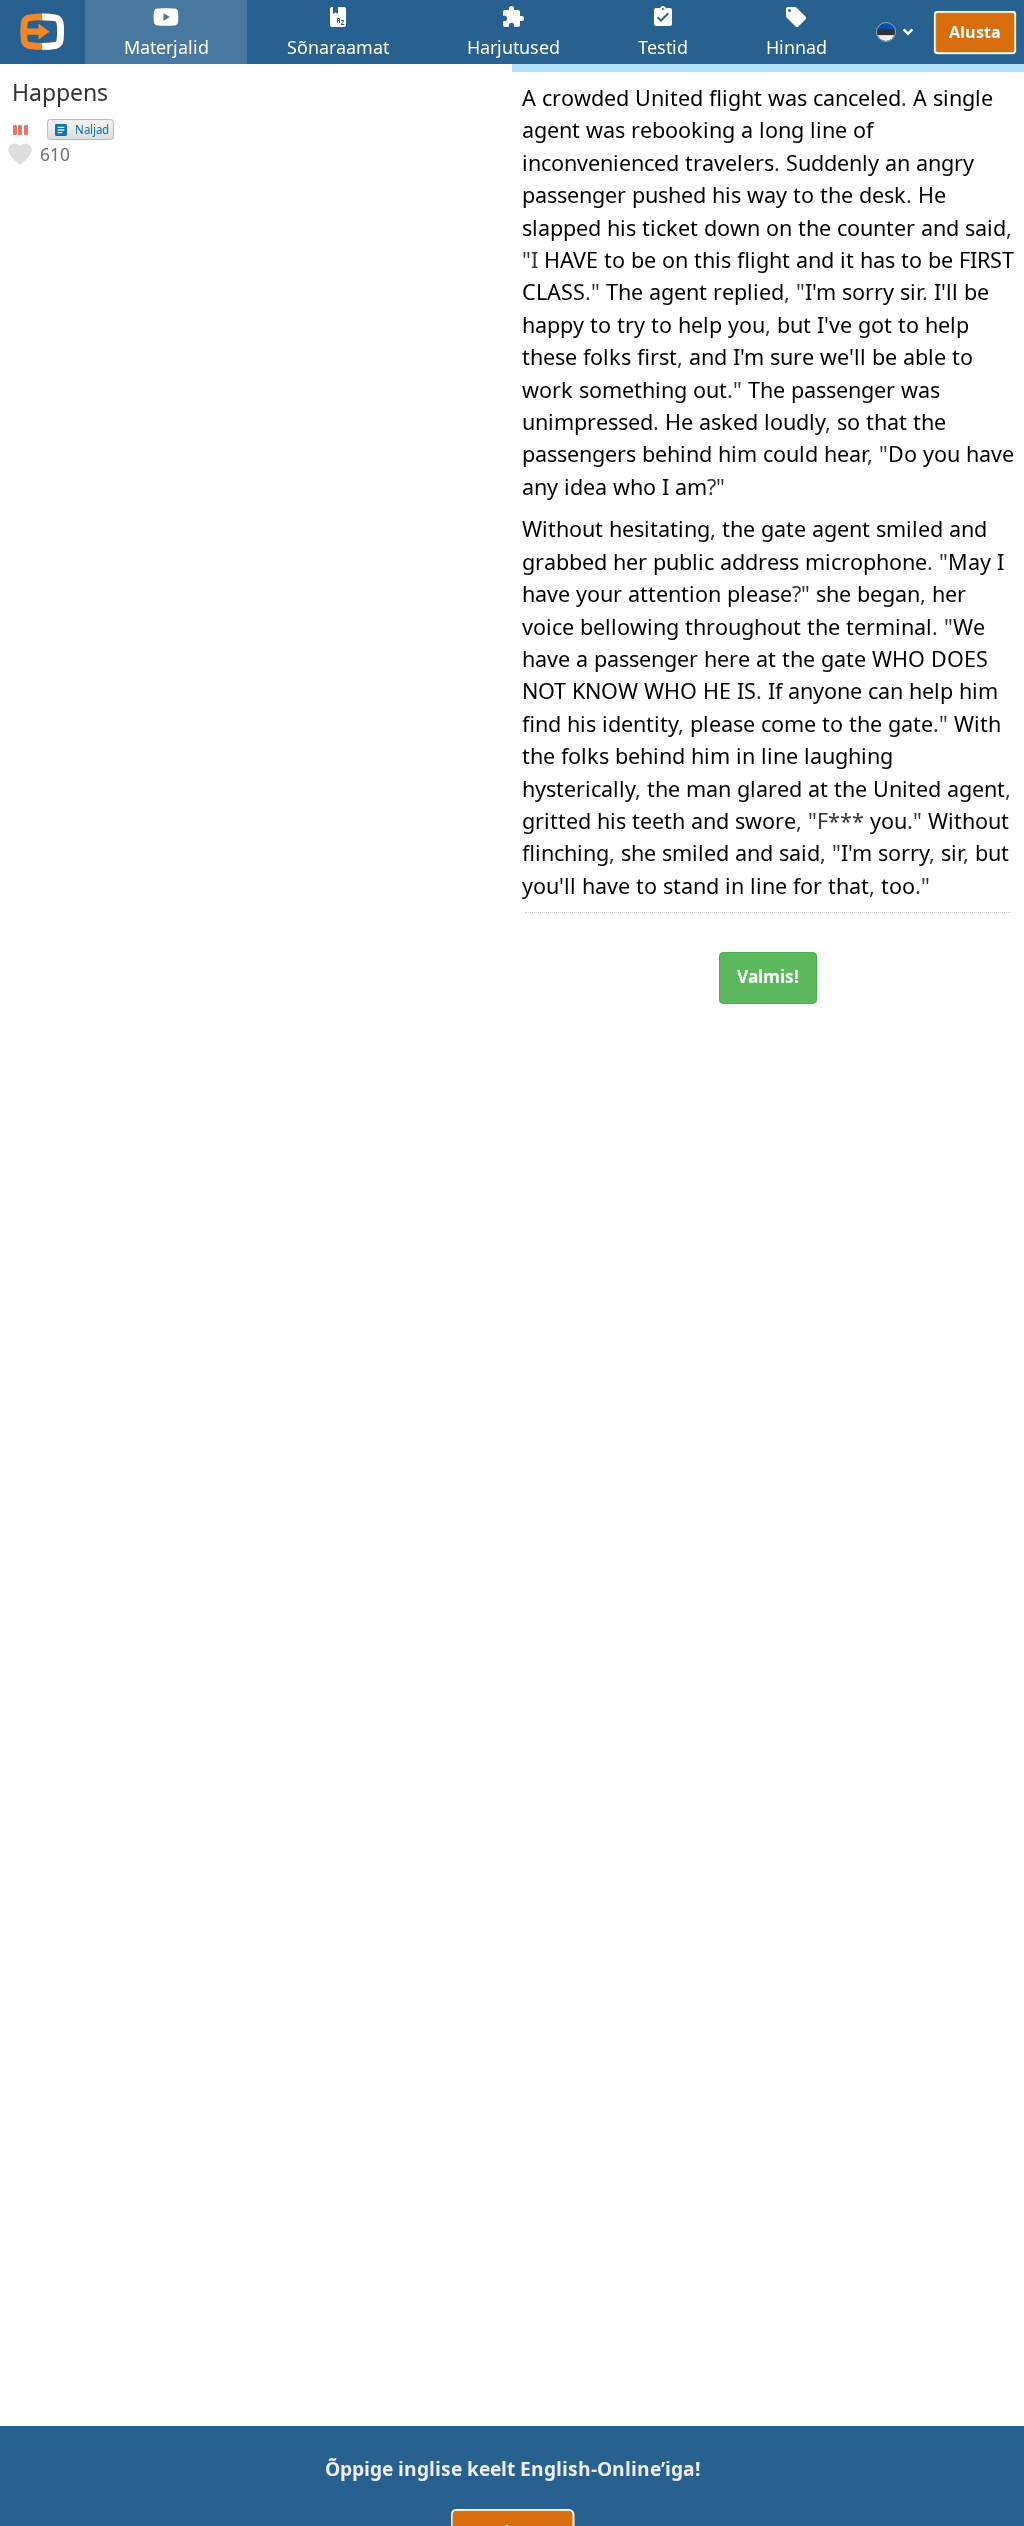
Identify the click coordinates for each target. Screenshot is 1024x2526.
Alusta (975, 32)
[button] (40, 154)
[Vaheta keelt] (895, 32)
